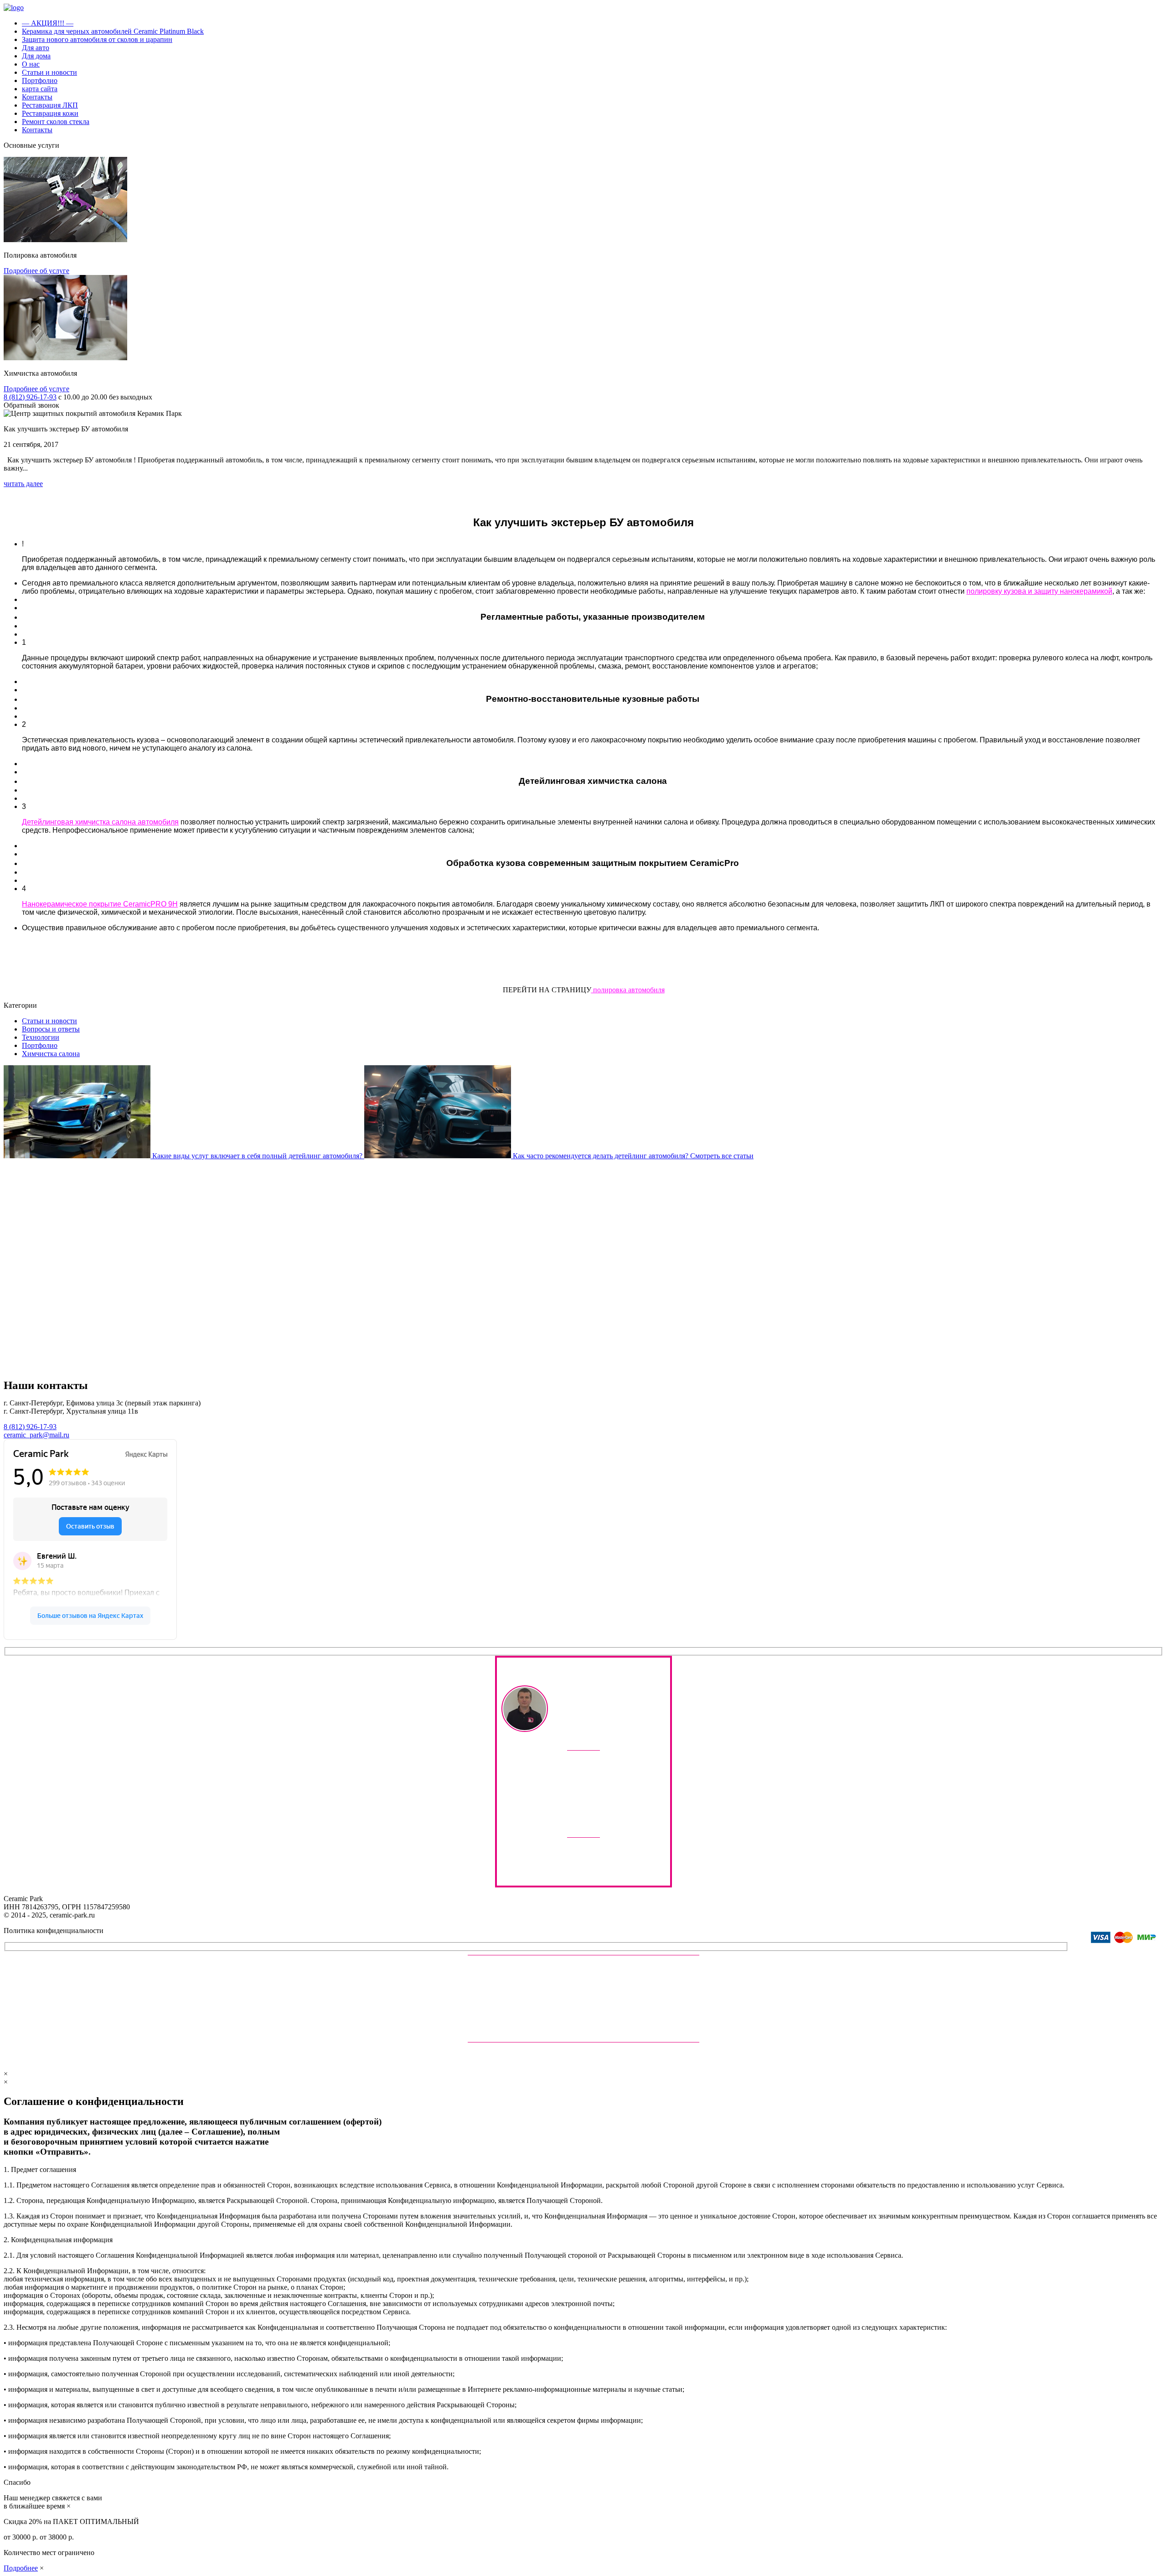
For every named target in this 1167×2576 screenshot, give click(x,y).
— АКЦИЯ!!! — (48, 23)
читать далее (23, 484)
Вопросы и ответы (51, 1029)
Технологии (41, 1037)
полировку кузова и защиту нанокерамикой (1039, 591)
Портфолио (40, 80)
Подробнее (21, 2568)
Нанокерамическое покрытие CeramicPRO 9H (100, 904)
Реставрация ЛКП (50, 105)
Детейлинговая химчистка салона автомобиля (100, 822)
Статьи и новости (49, 72)
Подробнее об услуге (36, 271)
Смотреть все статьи (722, 1156)
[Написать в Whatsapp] (612, 1805)
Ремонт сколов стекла (56, 122)
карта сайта (40, 89)
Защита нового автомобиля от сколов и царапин (97, 39)
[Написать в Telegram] (555, 1805)
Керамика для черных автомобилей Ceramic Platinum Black (113, 31)
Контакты (37, 97)
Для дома (36, 56)
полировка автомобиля (628, 990)
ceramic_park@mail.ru (36, 1435)
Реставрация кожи (50, 113)
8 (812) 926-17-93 (30, 397)
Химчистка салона (51, 1054)
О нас (31, 64)
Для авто (36, 48)
